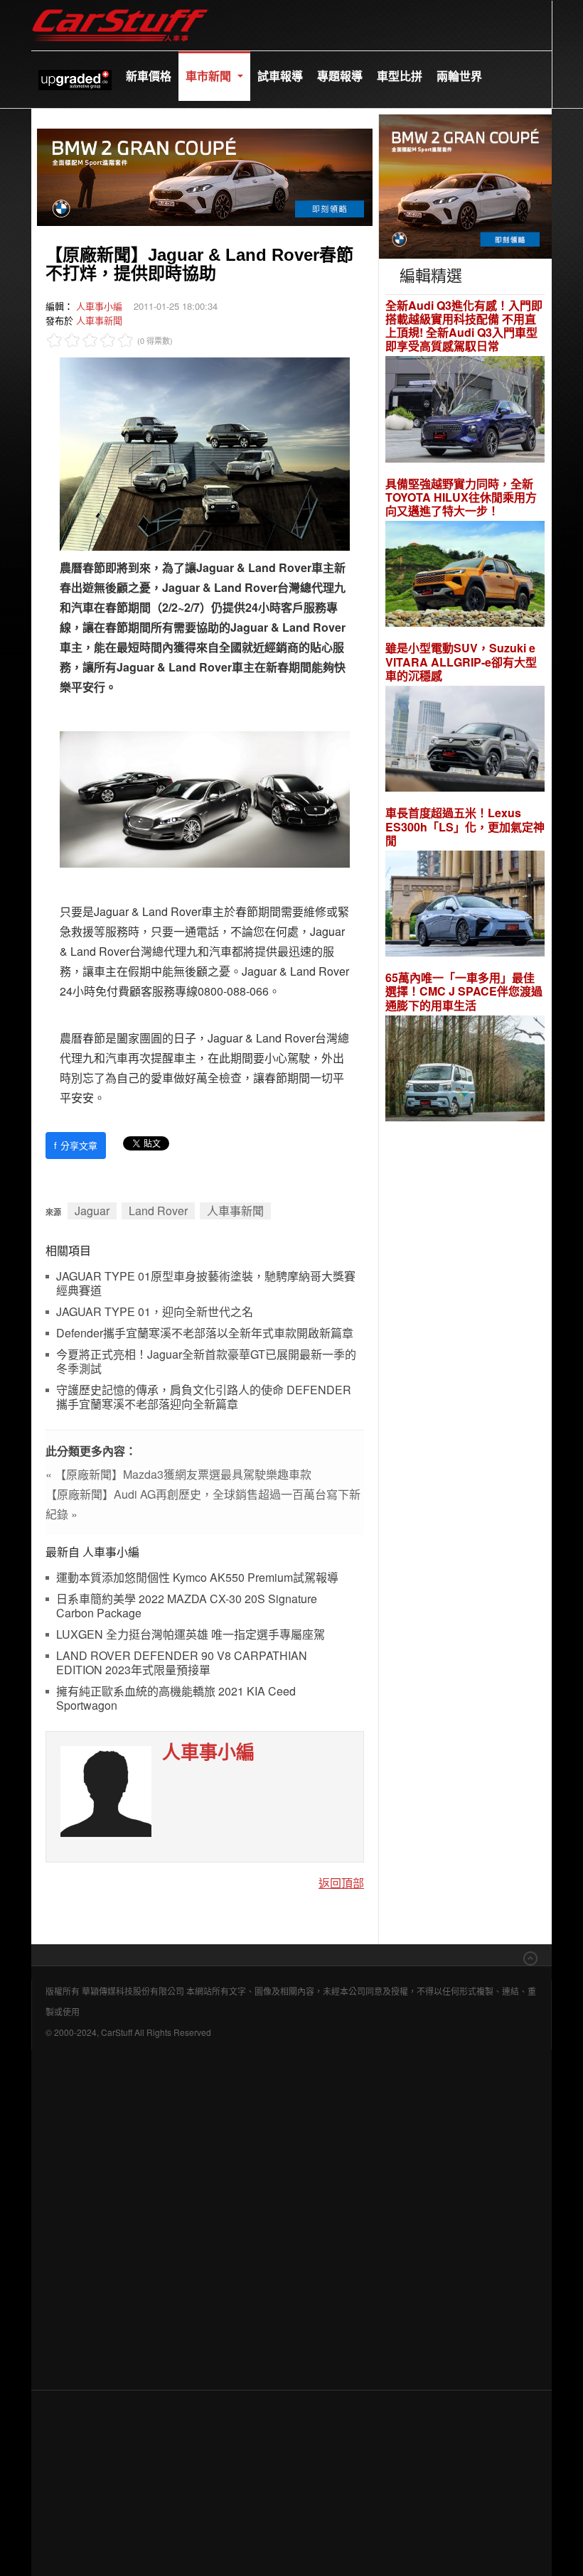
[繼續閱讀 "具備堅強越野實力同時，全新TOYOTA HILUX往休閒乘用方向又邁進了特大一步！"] (465, 576)
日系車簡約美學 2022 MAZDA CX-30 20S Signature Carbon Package (187, 1606)
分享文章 (76, 1145)
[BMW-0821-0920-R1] (465, 184)
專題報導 (340, 76)
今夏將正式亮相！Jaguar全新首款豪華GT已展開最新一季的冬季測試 (206, 1362)
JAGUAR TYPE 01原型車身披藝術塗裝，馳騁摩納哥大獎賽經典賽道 (206, 1284)
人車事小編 (99, 306)
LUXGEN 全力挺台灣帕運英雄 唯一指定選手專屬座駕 (191, 1635)
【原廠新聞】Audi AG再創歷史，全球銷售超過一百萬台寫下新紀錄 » (203, 1504)
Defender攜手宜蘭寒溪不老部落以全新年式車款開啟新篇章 (205, 1333)
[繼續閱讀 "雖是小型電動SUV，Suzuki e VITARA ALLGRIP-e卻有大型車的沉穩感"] (465, 741)
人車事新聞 (99, 320)
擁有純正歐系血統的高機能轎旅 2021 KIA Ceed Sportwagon (176, 1699)
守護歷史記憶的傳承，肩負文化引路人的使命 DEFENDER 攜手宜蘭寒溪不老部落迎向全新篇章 (204, 1397)
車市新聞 (210, 76)
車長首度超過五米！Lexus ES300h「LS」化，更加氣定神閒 (465, 826)
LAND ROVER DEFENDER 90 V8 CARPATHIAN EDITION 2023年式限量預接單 (182, 1663)
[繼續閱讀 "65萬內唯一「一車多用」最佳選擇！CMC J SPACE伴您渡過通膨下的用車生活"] (465, 1071)
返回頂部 (341, 1883)
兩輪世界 (459, 76)
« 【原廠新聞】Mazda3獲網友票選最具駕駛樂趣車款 (178, 1474)
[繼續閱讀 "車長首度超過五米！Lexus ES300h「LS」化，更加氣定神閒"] (465, 906)
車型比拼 (400, 76)
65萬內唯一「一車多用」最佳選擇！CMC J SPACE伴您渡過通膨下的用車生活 (464, 991)
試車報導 (280, 76)
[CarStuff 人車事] (120, 7)
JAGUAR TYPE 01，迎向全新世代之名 (155, 1312)
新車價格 (149, 76)
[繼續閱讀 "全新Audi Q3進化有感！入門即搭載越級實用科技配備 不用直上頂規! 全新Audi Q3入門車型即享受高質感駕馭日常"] (465, 411)
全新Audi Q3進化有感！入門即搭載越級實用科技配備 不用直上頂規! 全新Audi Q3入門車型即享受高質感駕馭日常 (464, 326)
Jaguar (92, 1211)
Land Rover (158, 1211)
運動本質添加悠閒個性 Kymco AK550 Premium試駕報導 (197, 1578)
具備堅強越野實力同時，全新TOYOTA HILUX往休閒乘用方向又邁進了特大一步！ (461, 497)
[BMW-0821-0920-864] (205, 175)
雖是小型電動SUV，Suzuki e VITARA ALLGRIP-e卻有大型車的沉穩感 (461, 662)
